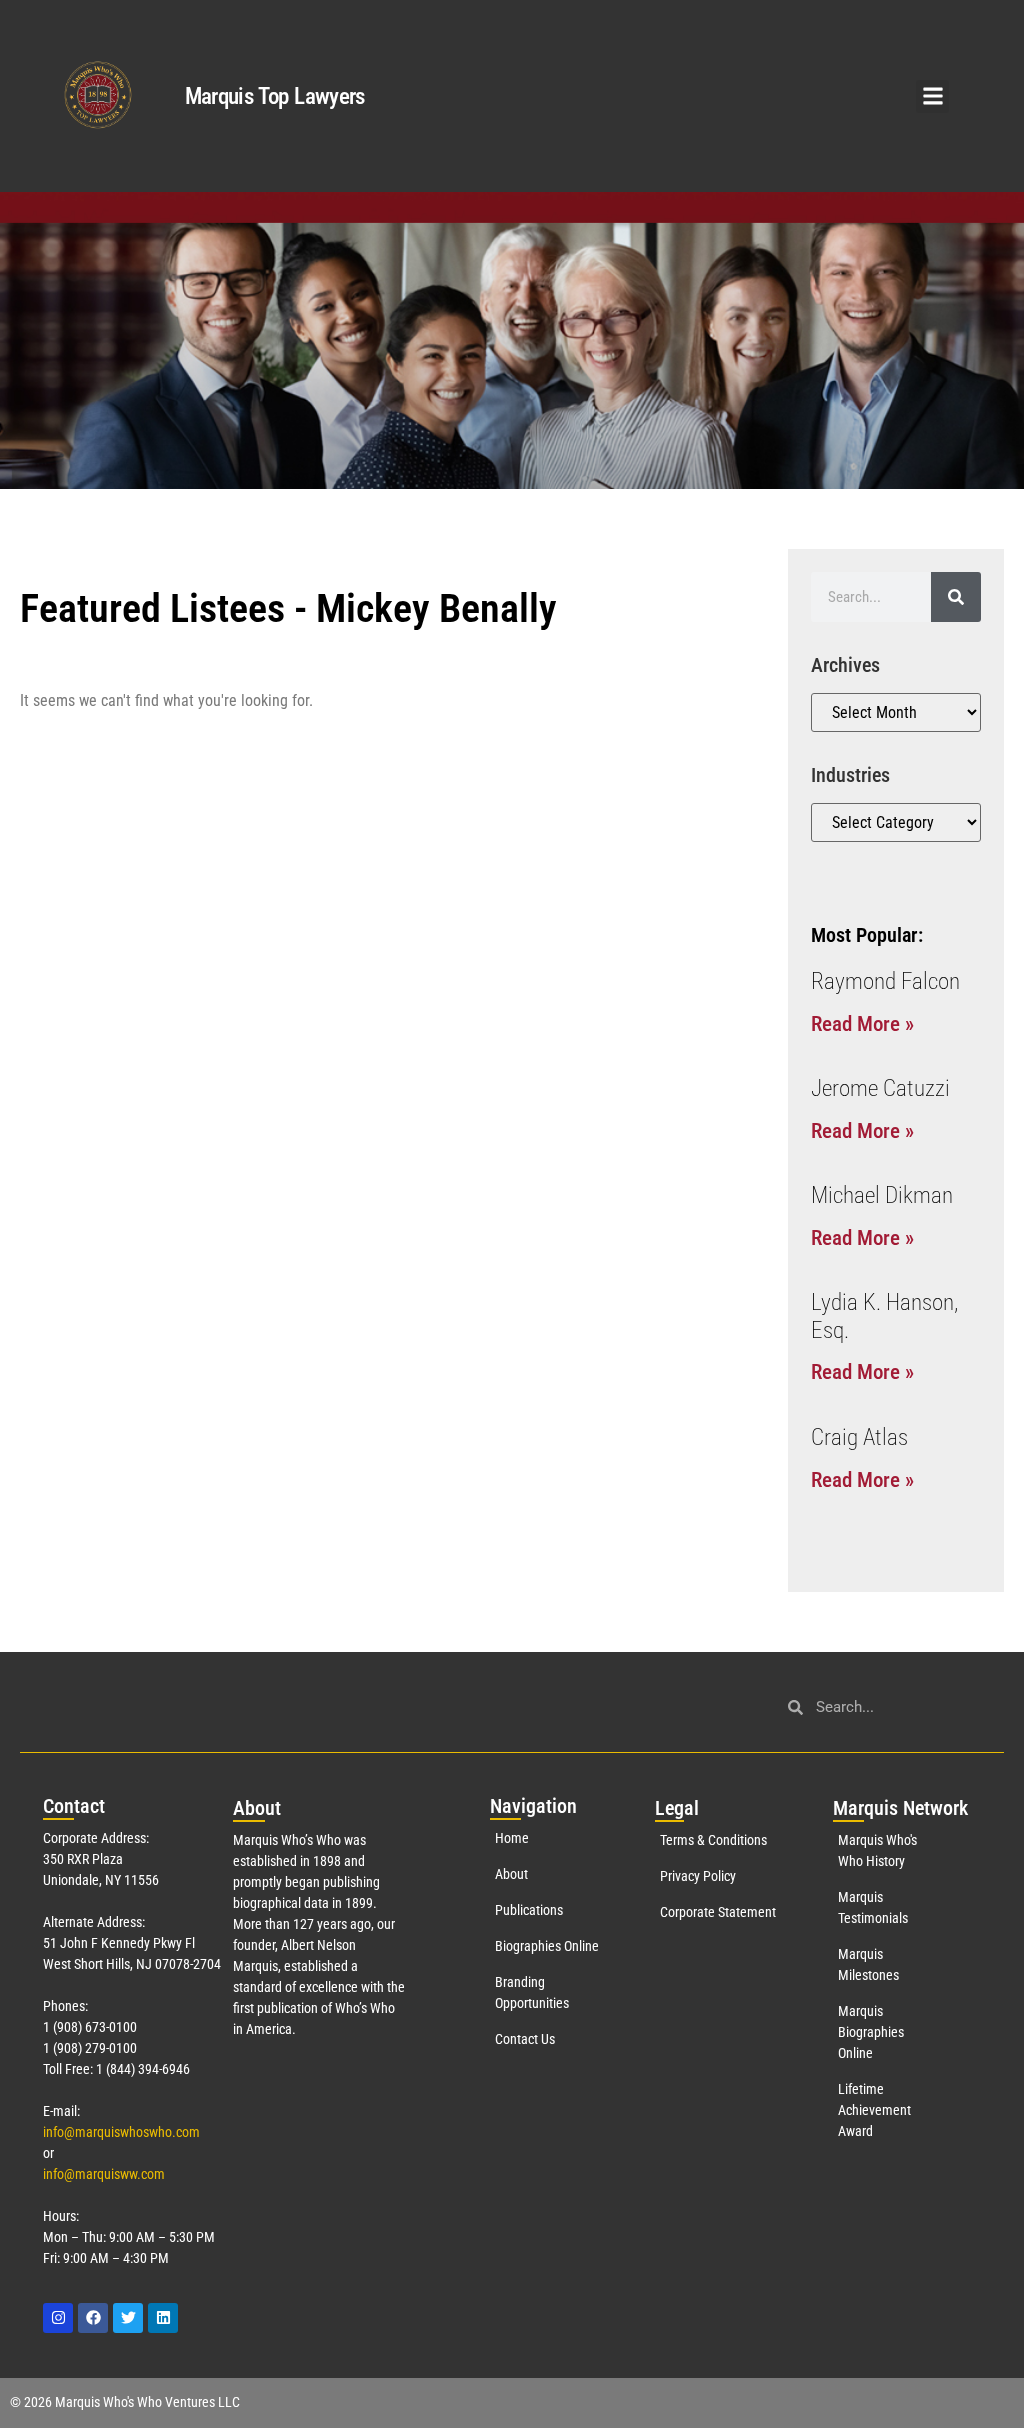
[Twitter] (128, 2318)
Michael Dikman (882, 1195)
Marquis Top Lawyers (275, 96)
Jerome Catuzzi (880, 1088)
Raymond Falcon (885, 981)
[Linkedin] (163, 2318)
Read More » (862, 1024)
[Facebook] (93, 2318)
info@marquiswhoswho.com (121, 2132)
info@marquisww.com (104, 2174)
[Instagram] (58, 2318)
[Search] (956, 597)
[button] (932, 96)
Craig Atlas (859, 1437)
